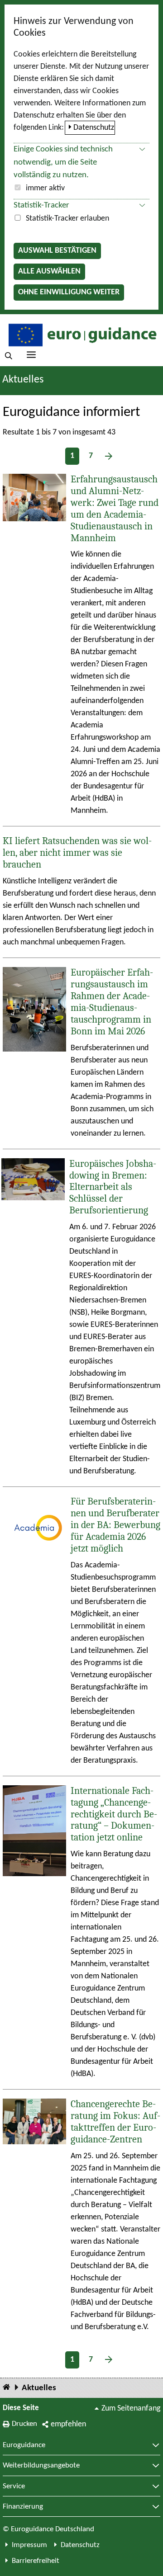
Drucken (24, 2424)
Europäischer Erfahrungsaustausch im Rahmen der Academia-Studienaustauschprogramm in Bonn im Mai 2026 (112, 1002)
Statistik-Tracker (41, 205)
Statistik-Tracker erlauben (67, 219)
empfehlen (68, 2424)
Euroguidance (24, 2445)
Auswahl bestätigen (57, 251)
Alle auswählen (49, 271)
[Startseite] (6, 2388)
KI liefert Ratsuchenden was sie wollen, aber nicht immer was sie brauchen (77, 853)
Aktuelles (39, 2388)
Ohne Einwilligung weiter (69, 292)
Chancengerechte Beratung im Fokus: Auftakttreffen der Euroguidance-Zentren (115, 2122)
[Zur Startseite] (81, 334)
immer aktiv (45, 188)
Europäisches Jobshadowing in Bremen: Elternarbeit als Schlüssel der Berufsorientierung (113, 1187)
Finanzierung (23, 2507)
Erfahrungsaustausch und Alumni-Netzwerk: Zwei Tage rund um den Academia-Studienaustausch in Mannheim (115, 509)
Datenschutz (94, 128)
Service (14, 2486)
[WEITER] (109, 456)
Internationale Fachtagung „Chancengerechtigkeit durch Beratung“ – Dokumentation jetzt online (114, 1814)
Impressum (29, 2545)
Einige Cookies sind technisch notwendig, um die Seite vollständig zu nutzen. (63, 163)
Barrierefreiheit (36, 2561)
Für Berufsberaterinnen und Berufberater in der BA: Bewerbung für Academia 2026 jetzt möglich (115, 1525)
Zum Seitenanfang (131, 2409)
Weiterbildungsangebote (41, 2466)
